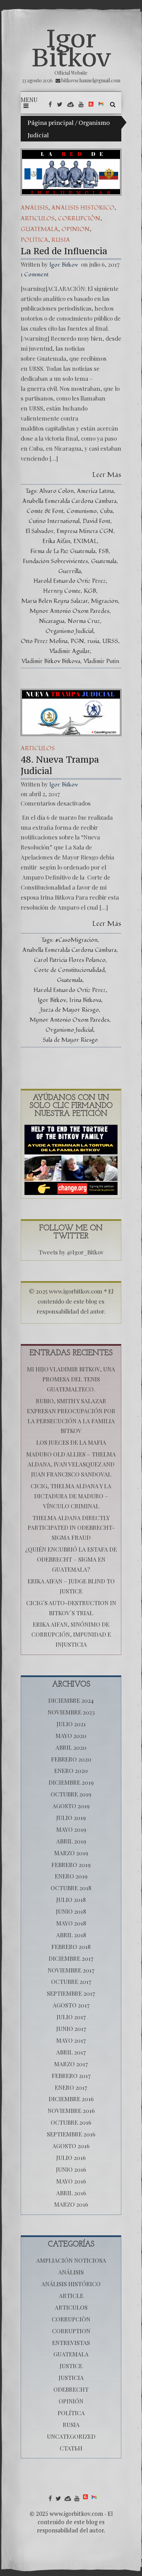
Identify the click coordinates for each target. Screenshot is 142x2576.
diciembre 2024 (71, 1700)
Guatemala (39, 229)
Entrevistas (71, 2343)
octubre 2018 (71, 1888)
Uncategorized (71, 2436)
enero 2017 (71, 2087)
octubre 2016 (71, 2122)
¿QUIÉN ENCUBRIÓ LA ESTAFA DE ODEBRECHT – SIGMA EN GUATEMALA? (71, 1559)
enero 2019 (71, 1876)
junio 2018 (71, 1911)
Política (34, 240)
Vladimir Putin (101, 661)
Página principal (51, 122)
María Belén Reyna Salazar (55, 601)
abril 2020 (71, 1747)
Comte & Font (45, 511)
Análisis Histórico (83, 208)
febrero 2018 (71, 1947)
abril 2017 (71, 2052)
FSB (104, 551)
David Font (97, 521)
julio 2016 (71, 2158)
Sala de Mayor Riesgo (70, 1040)
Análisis (34, 208)
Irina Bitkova (85, 1000)
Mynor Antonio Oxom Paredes (69, 611)
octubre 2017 (71, 1981)
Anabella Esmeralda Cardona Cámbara (69, 501)
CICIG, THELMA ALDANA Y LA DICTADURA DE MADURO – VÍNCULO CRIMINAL (71, 1496)
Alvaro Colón (57, 491)
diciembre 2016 (71, 2099)
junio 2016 (71, 2169)
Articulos (38, 218)
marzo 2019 (71, 1853)
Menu (29, 100)
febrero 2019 (71, 1865)
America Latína (95, 491)
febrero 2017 (71, 2076)
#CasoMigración (76, 940)
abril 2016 (71, 2193)
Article (71, 2296)
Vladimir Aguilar (70, 651)
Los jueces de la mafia (71, 1442)
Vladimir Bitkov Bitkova (51, 661)
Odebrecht (71, 2389)
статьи (71, 2448)
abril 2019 (71, 1841)
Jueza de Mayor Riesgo (70, 1010)
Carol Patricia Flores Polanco (70, 960)
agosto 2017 (71, 2005)
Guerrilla (70, 571)
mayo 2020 (71, 1736)
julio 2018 (71, 1899)
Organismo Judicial (69, 631)
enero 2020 (71, 1770)
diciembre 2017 (71, 1958)
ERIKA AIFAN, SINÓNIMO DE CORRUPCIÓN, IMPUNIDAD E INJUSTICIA (71, 1634)
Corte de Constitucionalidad (69, 970)
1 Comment (35, 274)
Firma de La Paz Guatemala (63, 551)
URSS (110, 641)
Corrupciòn (79, 218)
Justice (71, 2366)
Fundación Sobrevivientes (55, 561)
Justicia (71, 2377)
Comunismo (82, 511)
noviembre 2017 (71, 1970)
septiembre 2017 (71, 1993)
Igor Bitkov (71, 48)
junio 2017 (71, 2028)
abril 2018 (71, 1935)
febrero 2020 (71, 1759)
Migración (104, 601)
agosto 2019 (71, 1806)
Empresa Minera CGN (85, 531)
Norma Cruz (84, 621)
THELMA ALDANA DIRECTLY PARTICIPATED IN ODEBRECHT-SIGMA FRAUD (71, 1528)
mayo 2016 (71, 2181)
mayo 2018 (71, 1923)
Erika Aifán (56, 541)
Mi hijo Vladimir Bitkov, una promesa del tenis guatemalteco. (71, 1379)
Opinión (75, 229)
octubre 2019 (71, 1794)
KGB (90, 591)
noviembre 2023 (71, 1712)
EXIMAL (85, 541)
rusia (93, 641)
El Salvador (39, 531)
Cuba (106, 511)
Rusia (61, 240)
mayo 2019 (71, 1829)
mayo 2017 (71, 2040)
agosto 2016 (71, 2146)
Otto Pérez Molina (44, 641)
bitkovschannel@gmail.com (91, 80)
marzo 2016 (71, 2204)
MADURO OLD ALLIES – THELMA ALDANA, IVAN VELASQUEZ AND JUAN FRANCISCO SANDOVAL (71, 1464)
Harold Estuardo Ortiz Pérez (70, 581)
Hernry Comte (62, 591)
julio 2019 (71, 1818)
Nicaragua (52, 621)
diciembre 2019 (71, 1782)
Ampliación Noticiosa (71, 2260)
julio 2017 (71, 2017)
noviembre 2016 (71, 2110)
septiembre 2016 (71, 2134)
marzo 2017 (71, 2064)
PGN (77, 641)
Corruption (71, 2331)
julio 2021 (71, 1724)
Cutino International (54, 521)
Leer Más (107, 475)
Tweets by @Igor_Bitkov (71, 1252)
